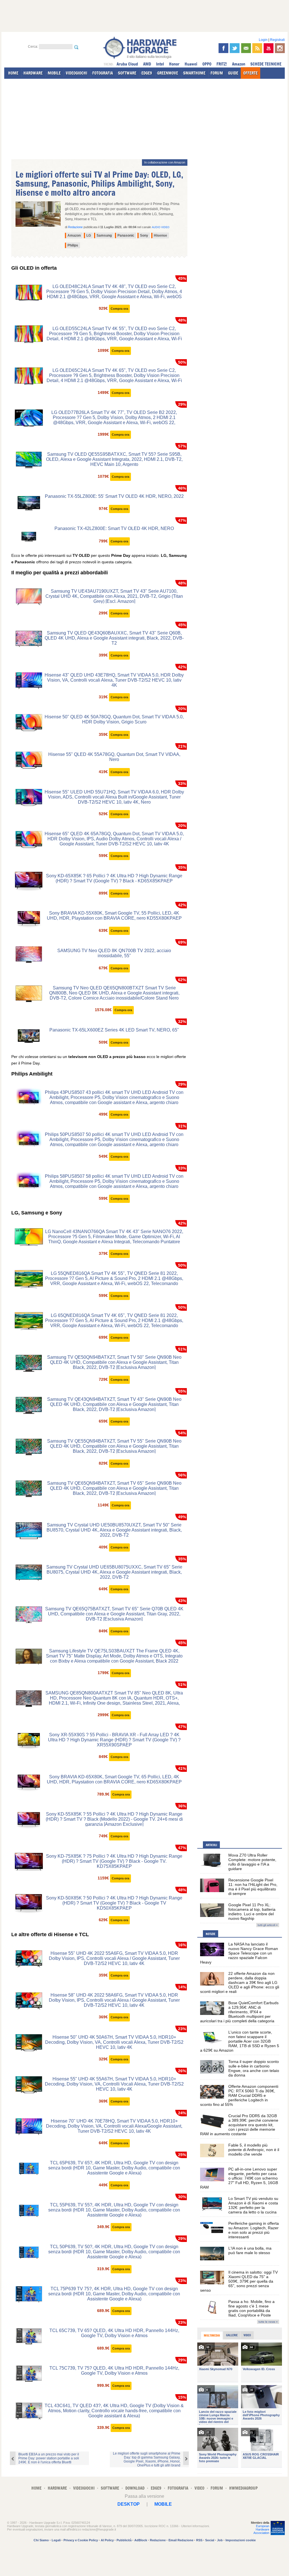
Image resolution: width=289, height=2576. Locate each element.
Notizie (211, 1934)
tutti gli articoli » (268, 1925)
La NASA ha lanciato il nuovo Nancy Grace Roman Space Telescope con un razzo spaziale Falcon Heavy (239, 1953)
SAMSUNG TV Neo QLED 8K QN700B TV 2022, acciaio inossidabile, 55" (114, 953)
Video (247, 2335)
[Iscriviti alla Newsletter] (246, 48)
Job (220, 2540)
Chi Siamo (41, 2540)
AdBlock (141, 2540)
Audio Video (161, 227)
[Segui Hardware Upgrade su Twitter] (235, 48)
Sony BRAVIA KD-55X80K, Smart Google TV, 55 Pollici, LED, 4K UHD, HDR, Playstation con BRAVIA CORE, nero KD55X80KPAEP (114, 916)
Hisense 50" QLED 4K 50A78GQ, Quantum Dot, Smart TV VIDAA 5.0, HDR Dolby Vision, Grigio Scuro (114, 719)
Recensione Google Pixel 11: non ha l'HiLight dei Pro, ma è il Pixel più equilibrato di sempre (253, 1887)
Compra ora (119, 309)
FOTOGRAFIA (103, 73)
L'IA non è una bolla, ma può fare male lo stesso (250, 2250)
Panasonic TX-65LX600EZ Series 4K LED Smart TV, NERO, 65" (114, 1030)
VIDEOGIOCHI (76, 73)
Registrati (277, 40)
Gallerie (232, 2335)
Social (210, 2540)
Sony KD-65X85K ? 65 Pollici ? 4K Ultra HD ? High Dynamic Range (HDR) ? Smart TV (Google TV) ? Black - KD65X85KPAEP (114, 878)
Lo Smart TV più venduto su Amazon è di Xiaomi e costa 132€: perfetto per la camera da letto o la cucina (253, 2205)
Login (263, 40)
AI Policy (107, 2540)
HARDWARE (33, 73)
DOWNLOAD (135, 2488)
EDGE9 (147, 73)
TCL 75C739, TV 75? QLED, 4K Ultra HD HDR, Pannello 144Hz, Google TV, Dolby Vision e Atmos (114, 2371)
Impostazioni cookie (241, 2540)
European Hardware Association (261, 2529)
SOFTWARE (127, 73)
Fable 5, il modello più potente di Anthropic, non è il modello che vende (254, 2150)
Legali (56, 2540)
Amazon (239, 64)
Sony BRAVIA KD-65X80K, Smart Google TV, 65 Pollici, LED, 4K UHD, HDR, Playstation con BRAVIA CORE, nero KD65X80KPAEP (114, 1779)
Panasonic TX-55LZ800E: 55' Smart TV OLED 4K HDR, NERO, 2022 (114, 496)
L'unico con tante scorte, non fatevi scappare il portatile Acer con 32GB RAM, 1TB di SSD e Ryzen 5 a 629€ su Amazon (240, 2041)
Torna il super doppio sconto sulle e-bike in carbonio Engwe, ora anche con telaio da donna (254, 2068)
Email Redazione (181, 2540)
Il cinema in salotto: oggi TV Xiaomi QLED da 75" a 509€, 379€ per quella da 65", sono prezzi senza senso (239, 2281)
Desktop (129, 2504)
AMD (147, 64)
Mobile (163, 2504)
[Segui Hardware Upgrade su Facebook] (223, 48)
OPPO (207, 64)
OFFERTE (250, 73)
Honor (174, 64)
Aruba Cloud (127, 64)
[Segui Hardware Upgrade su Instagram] (280, 48)
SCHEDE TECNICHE (266, 64)
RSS (199, 2540)
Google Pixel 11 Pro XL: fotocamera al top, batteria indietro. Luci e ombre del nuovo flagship (252, 1912)
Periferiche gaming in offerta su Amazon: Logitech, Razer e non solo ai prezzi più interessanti (254, 2230)
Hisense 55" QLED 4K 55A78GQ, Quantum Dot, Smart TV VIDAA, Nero (114, 757)
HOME (13, 73)
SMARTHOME (194, 73)
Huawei (191, 64)
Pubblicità (124, 2540)
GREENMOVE (168, 73)
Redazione (158, 2540)
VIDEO (199, 2488)
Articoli (211, 1845)
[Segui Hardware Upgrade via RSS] (257, 48)
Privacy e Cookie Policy (81, 2540)
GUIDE (233, 73)
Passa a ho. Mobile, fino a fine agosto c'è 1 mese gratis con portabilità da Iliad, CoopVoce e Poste (251, 2308)
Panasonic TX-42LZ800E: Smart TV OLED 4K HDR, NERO (114, 528)
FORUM (217, 73)
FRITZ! (222, 64)
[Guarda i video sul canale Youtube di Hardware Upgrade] (269, 48)
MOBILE (54, 73)
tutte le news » (268, 2322)
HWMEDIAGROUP (243, 2488)
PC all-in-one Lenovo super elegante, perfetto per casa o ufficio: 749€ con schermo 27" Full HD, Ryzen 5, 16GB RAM (239, 2178)
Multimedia (212, 2335)
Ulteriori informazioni (195, 2526)
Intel (160, 64)
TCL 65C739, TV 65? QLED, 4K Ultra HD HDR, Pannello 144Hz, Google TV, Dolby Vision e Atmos (114, 2333)
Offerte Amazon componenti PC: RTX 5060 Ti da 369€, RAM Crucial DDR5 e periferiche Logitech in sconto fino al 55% (239, 2095)
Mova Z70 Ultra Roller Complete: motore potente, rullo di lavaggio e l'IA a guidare (252, 1862)
